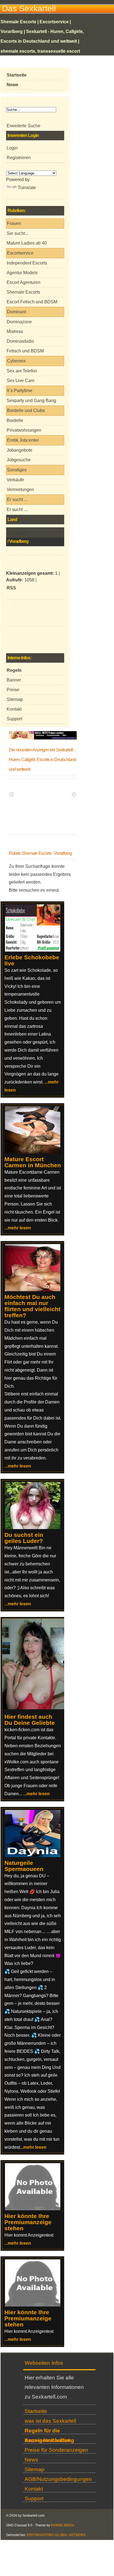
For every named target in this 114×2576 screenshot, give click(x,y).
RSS (11, 588)
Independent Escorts (27, 263)
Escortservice (20, 253)
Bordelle (15, 420)
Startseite (36, 2411)
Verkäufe (15, 480)
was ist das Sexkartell (50, 2421)
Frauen (14, 223)
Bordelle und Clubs (26, 410)
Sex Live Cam (20, 381)
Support (14, 719)
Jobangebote (20, 450)
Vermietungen (20, 489)
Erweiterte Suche (24, 126)
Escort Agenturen (24, 282)
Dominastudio (20, 341)
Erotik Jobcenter (23, 440)
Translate (27, 188)
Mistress (15, 331)
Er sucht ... (17, 499)
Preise (13, 690)
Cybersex (16, 361)
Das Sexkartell (29, 8)
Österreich (18, 533)
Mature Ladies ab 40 (27, 243)
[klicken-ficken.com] (36, 1708)
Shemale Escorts (23, 292)
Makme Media (63, 2525)
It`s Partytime (20, 391)
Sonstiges (17, 470)
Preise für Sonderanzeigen (56, 2450)
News (31, 2460)
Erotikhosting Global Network (56, 2535)
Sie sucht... (17, 233)
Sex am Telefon (22, 371)
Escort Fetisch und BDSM (32, 302)
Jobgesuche (19, 460)
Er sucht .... (17, 509)
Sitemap (15, 699)
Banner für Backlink (48, 2440)
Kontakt (14, 709)
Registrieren (19, 158)
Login (12, 148)
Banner (14, 680)
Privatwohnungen (24, 430)
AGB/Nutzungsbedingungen (58, 2479)
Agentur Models (22, 273)
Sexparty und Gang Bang (31, 400)
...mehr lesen (18, 1228)
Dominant (16, 312)
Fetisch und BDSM (25, 351)
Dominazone (19, 322)
